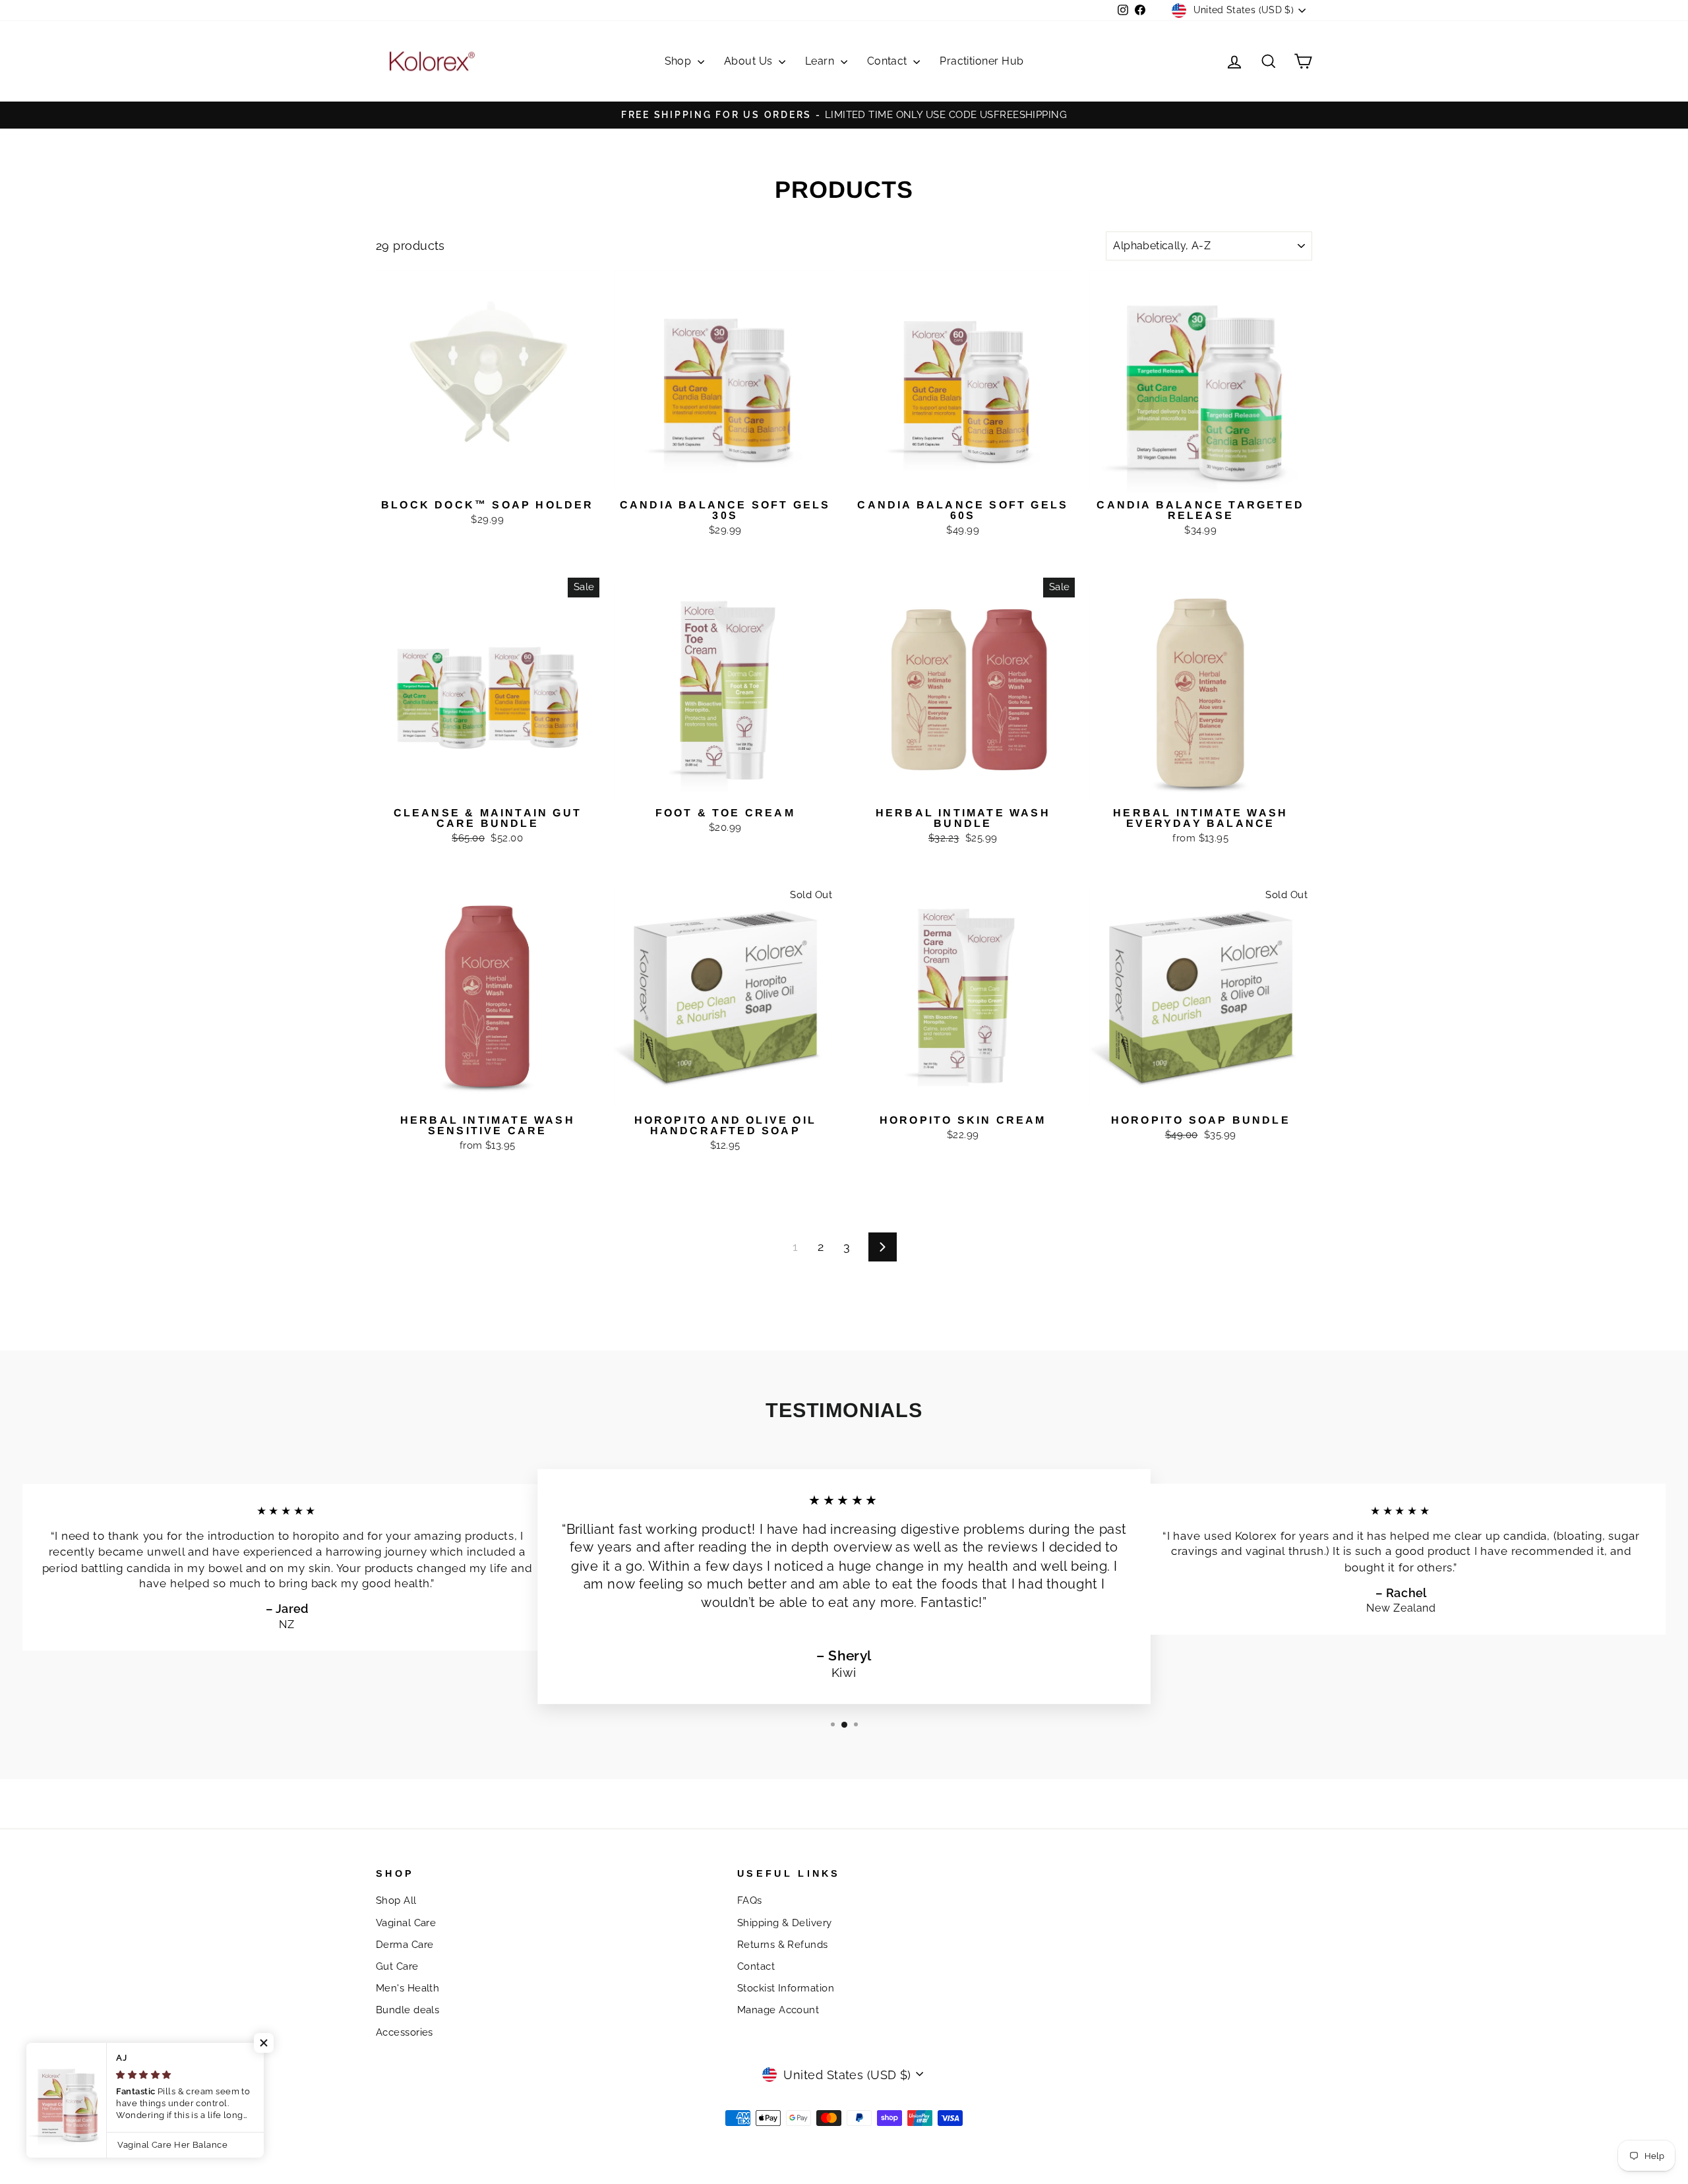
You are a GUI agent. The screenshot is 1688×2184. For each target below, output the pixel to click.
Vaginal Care (406, 1923)
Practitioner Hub (981, 61)
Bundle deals (407, 2010)
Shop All (396, 1900)
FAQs (750, 1900)
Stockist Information (786, 1988)
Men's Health (407, 1988)
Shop (679, 61)
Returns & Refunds (783, 1945)
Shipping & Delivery (785, 1923)
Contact (889, 61)
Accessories (405, 2032)
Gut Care (397, 1966)
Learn (821, 61)
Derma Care (405, 1945)
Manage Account (778, 2010)
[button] (264, 2043)
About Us (750, 61)
